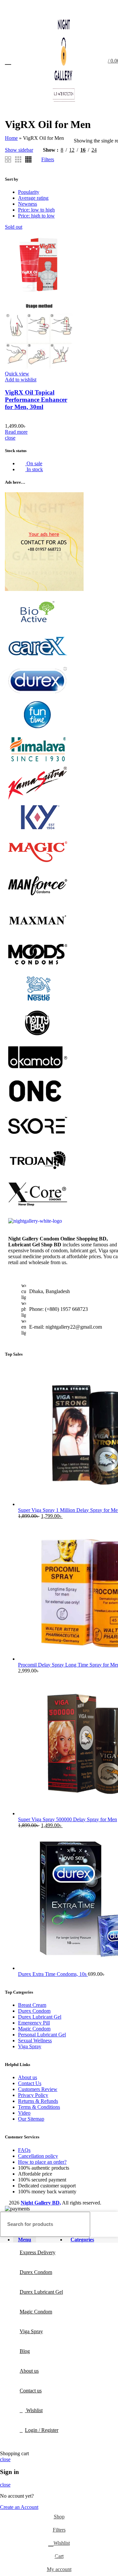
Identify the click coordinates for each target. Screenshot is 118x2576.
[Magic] (38, 866)
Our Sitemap (31, 2119)
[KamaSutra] (38, 798)
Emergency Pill (34, 2023)
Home (11, 138)
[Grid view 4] (28, 159)
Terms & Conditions (39, 2107)
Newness (28, 204)
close (10, 438)
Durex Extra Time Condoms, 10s (53, 1974)
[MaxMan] (38, 935)
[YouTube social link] (104, 8)
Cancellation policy (38, 2156)
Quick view (17, 374)
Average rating (33, 198)
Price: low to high (36, 210)
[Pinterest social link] (112, 8)
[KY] (38, 832)
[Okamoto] (38, 1071)
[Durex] (38, 695)
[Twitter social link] (89, 8)
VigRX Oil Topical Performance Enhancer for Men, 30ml (36, 400)
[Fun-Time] (38, 729)
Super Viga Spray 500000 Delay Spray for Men (68, 1819)
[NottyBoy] (38, 1037)
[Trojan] (38, 1174)
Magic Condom (34, 2029)
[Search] (109, 2224)
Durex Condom (34, 2011)
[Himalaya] (38, 764)
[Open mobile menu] (8, 61)
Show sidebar (19, 150)
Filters (48, 159)
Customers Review (38, 2089)
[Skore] (38, 1140)
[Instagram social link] (97, 8)
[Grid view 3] (18, 159)
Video (24, 2113)
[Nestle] (38, 1003)
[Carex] (38, 661)
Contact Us (30, 2083)
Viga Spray (30, 2046)
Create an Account (19, 2507)
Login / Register (42, 2430)
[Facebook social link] (81, 8)
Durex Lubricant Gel (40, 2017)
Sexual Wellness (35, 2040)
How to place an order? (42, 2162)
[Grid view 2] (8, 159)
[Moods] (38, 969)
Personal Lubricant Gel (42, 2035)
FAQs (24, 2150)
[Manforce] (38, 900)
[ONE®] (38, 1106)
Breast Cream (32, 2005)
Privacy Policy (33, 2095)
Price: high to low (36, 216)
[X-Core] (38, 1208)
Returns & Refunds (38, 2101)
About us (28, 2077)
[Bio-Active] (38, 627)
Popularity (29, 192)
